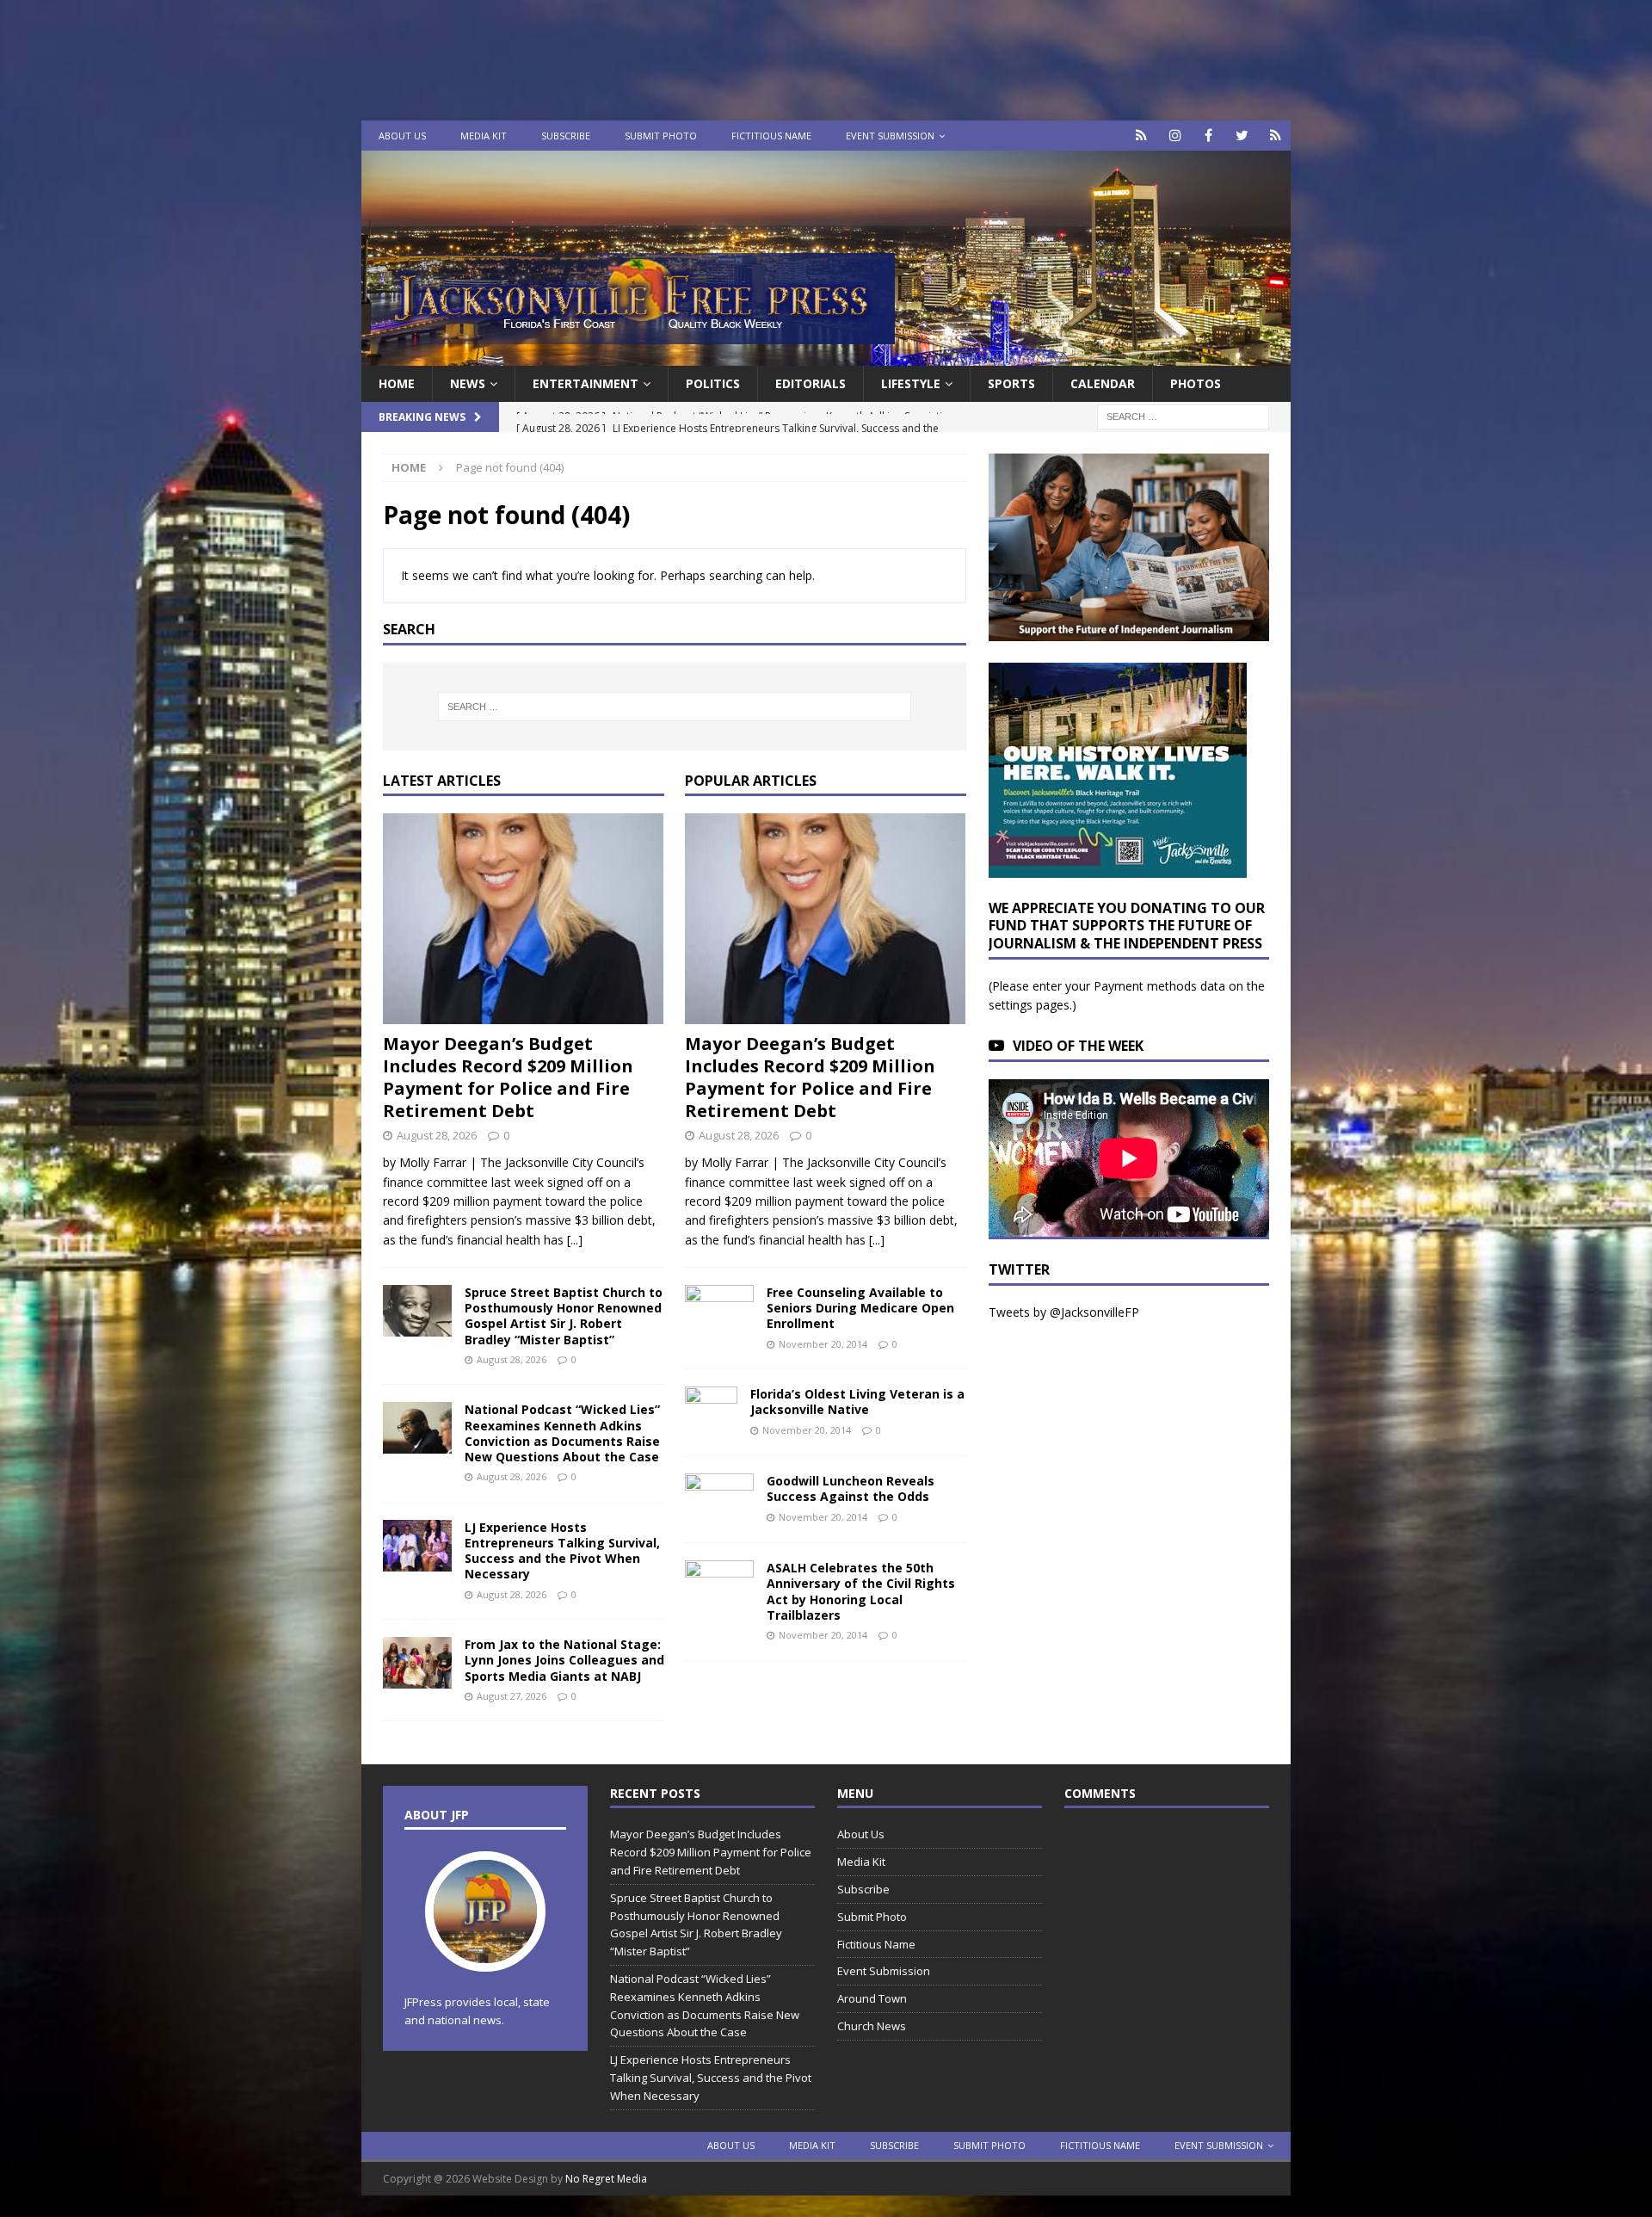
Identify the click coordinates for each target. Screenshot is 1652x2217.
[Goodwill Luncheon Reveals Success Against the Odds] (719, 1499)
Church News (872, 2026)
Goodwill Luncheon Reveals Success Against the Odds (851, 1488)
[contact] (1141, 136)
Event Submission (890, 136)
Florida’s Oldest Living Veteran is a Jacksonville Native (857, 1402)
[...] (575, 1240)
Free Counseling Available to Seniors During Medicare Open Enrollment (860, 1308)
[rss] (1276, 136)
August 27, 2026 (512, 1696)
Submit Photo (661, 136)
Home (397, 383)
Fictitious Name (771, 136)
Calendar (1103, 383)
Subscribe (566, 136)
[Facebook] (1208, 136)
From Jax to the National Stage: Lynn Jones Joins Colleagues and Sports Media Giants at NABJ (564, 1660)
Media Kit (484, 136)
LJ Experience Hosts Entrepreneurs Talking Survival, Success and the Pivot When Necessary (562, 1551)
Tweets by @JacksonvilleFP (1064, 1312)
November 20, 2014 (823, 1344)
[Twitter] (1242, 136)
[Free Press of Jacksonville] (826, 356)
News (468, 383)
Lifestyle (911, 383)
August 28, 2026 (437, 1135)
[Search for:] (1183, 416)
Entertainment (586, 383)
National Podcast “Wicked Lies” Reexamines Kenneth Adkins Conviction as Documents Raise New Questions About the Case (562, 1433)
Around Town (872, 1998)
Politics (713, 383)
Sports (1011, 383)
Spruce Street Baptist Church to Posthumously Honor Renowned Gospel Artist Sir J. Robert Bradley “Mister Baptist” (564, 1316)
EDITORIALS (811, 383)
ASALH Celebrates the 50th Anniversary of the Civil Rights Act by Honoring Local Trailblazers (861, 1591)
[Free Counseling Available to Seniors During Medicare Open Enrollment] (719, 1308)
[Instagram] (1175, 136)
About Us (402, 136)
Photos (1196, 383)
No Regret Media (606, 2179)
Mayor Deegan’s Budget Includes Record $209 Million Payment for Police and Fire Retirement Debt (508, 1077)
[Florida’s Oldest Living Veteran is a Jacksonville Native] (711, 1412)
